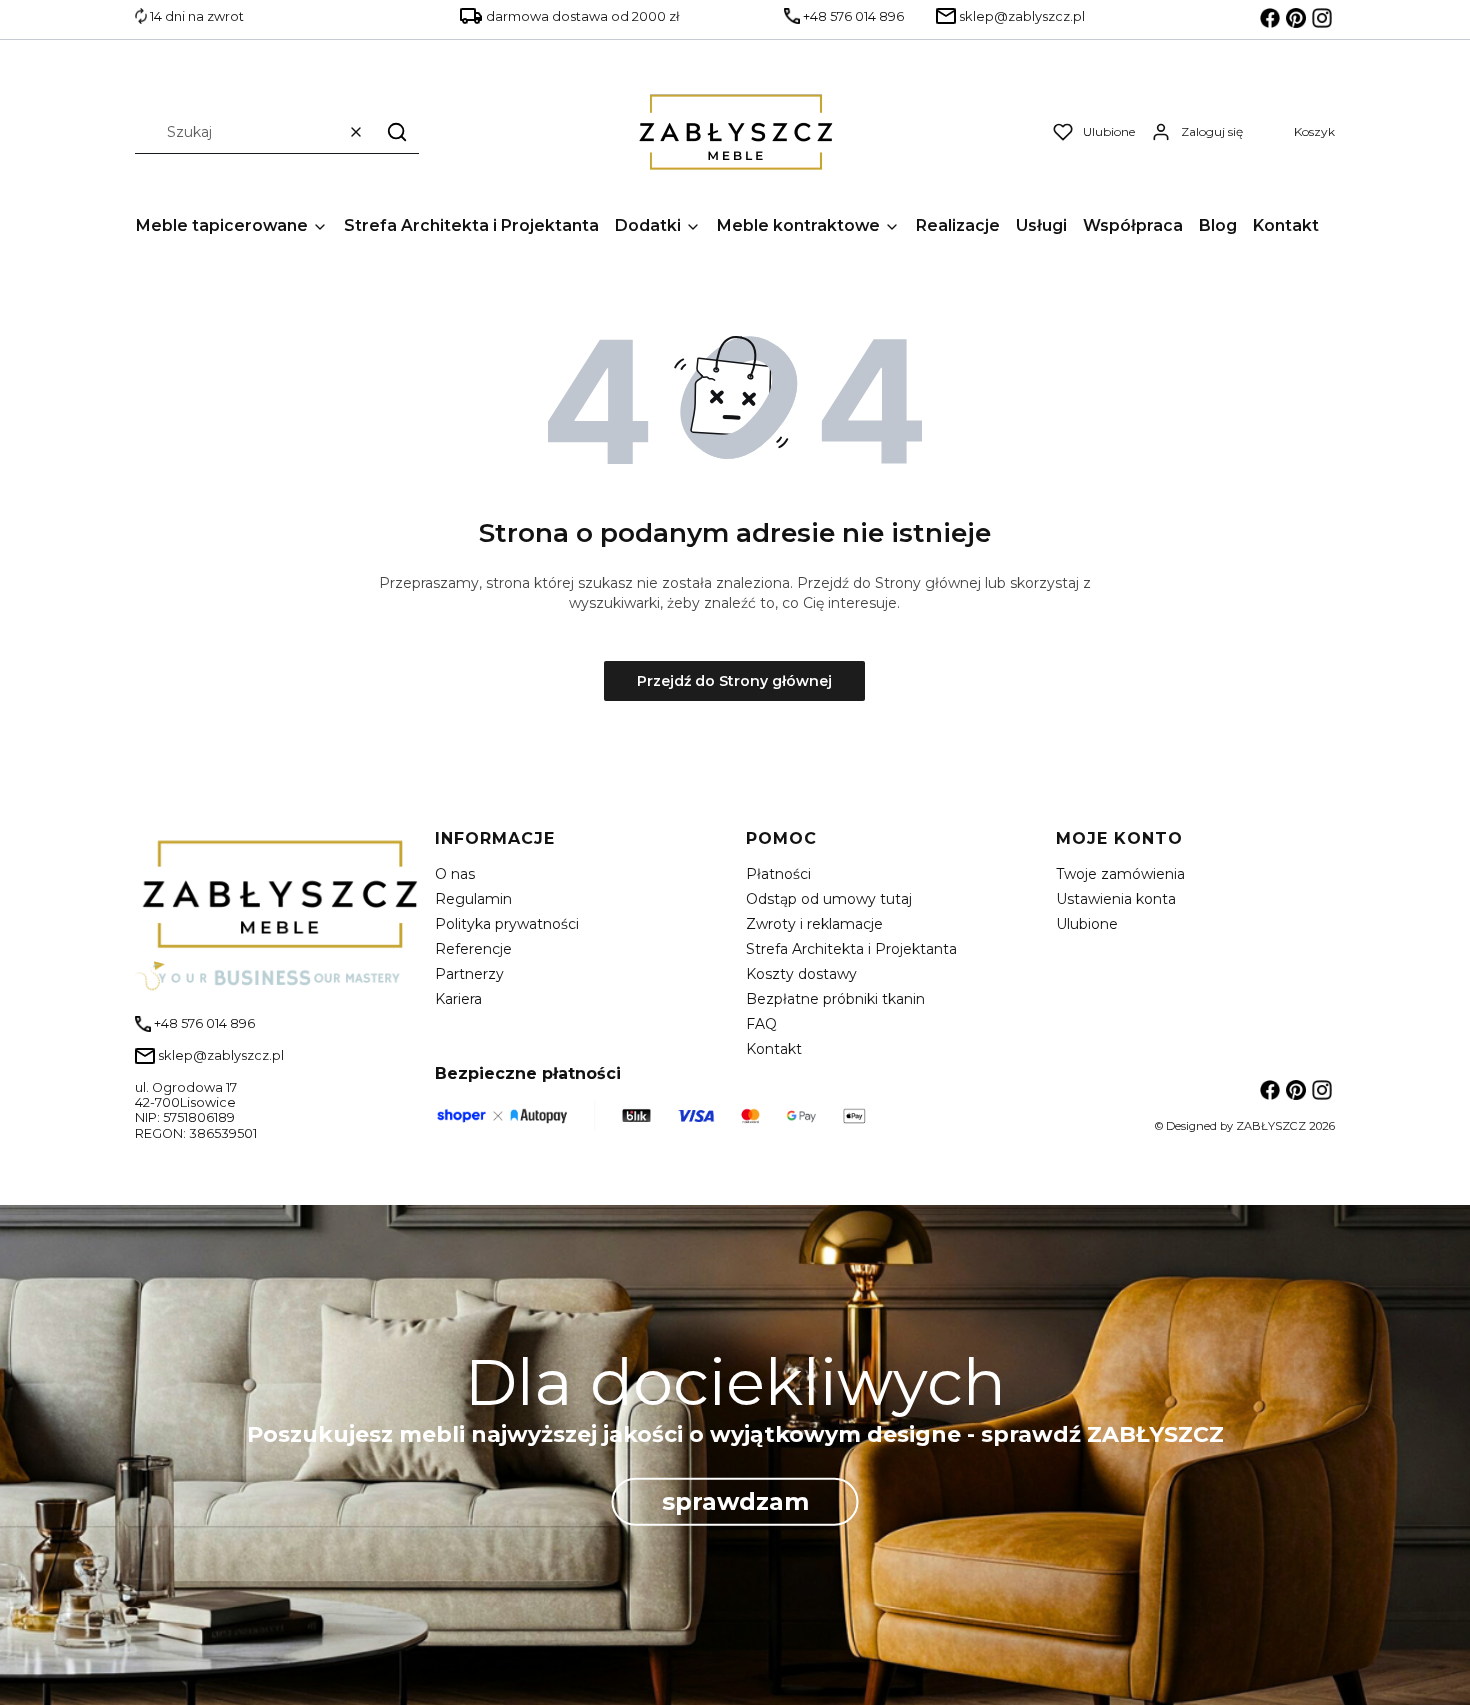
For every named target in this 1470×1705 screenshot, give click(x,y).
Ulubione (1087, 924)
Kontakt (774, 1049)
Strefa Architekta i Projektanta (851, 949)
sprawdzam (735, 1501)
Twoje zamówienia (1120, 874)
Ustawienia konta (1116, 899)
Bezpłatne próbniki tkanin (835, 999)
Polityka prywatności (507, 924)
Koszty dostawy (801, 974)
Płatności (778, 874)
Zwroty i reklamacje (814, 924)
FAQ (761, 1024)
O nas (455, 874)
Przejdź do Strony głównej (734, 681)
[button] (397, 131)
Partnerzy (469, 974)
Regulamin (473, 899)
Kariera (458, 999)
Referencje (473, 949)
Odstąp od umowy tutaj (829, 899)
